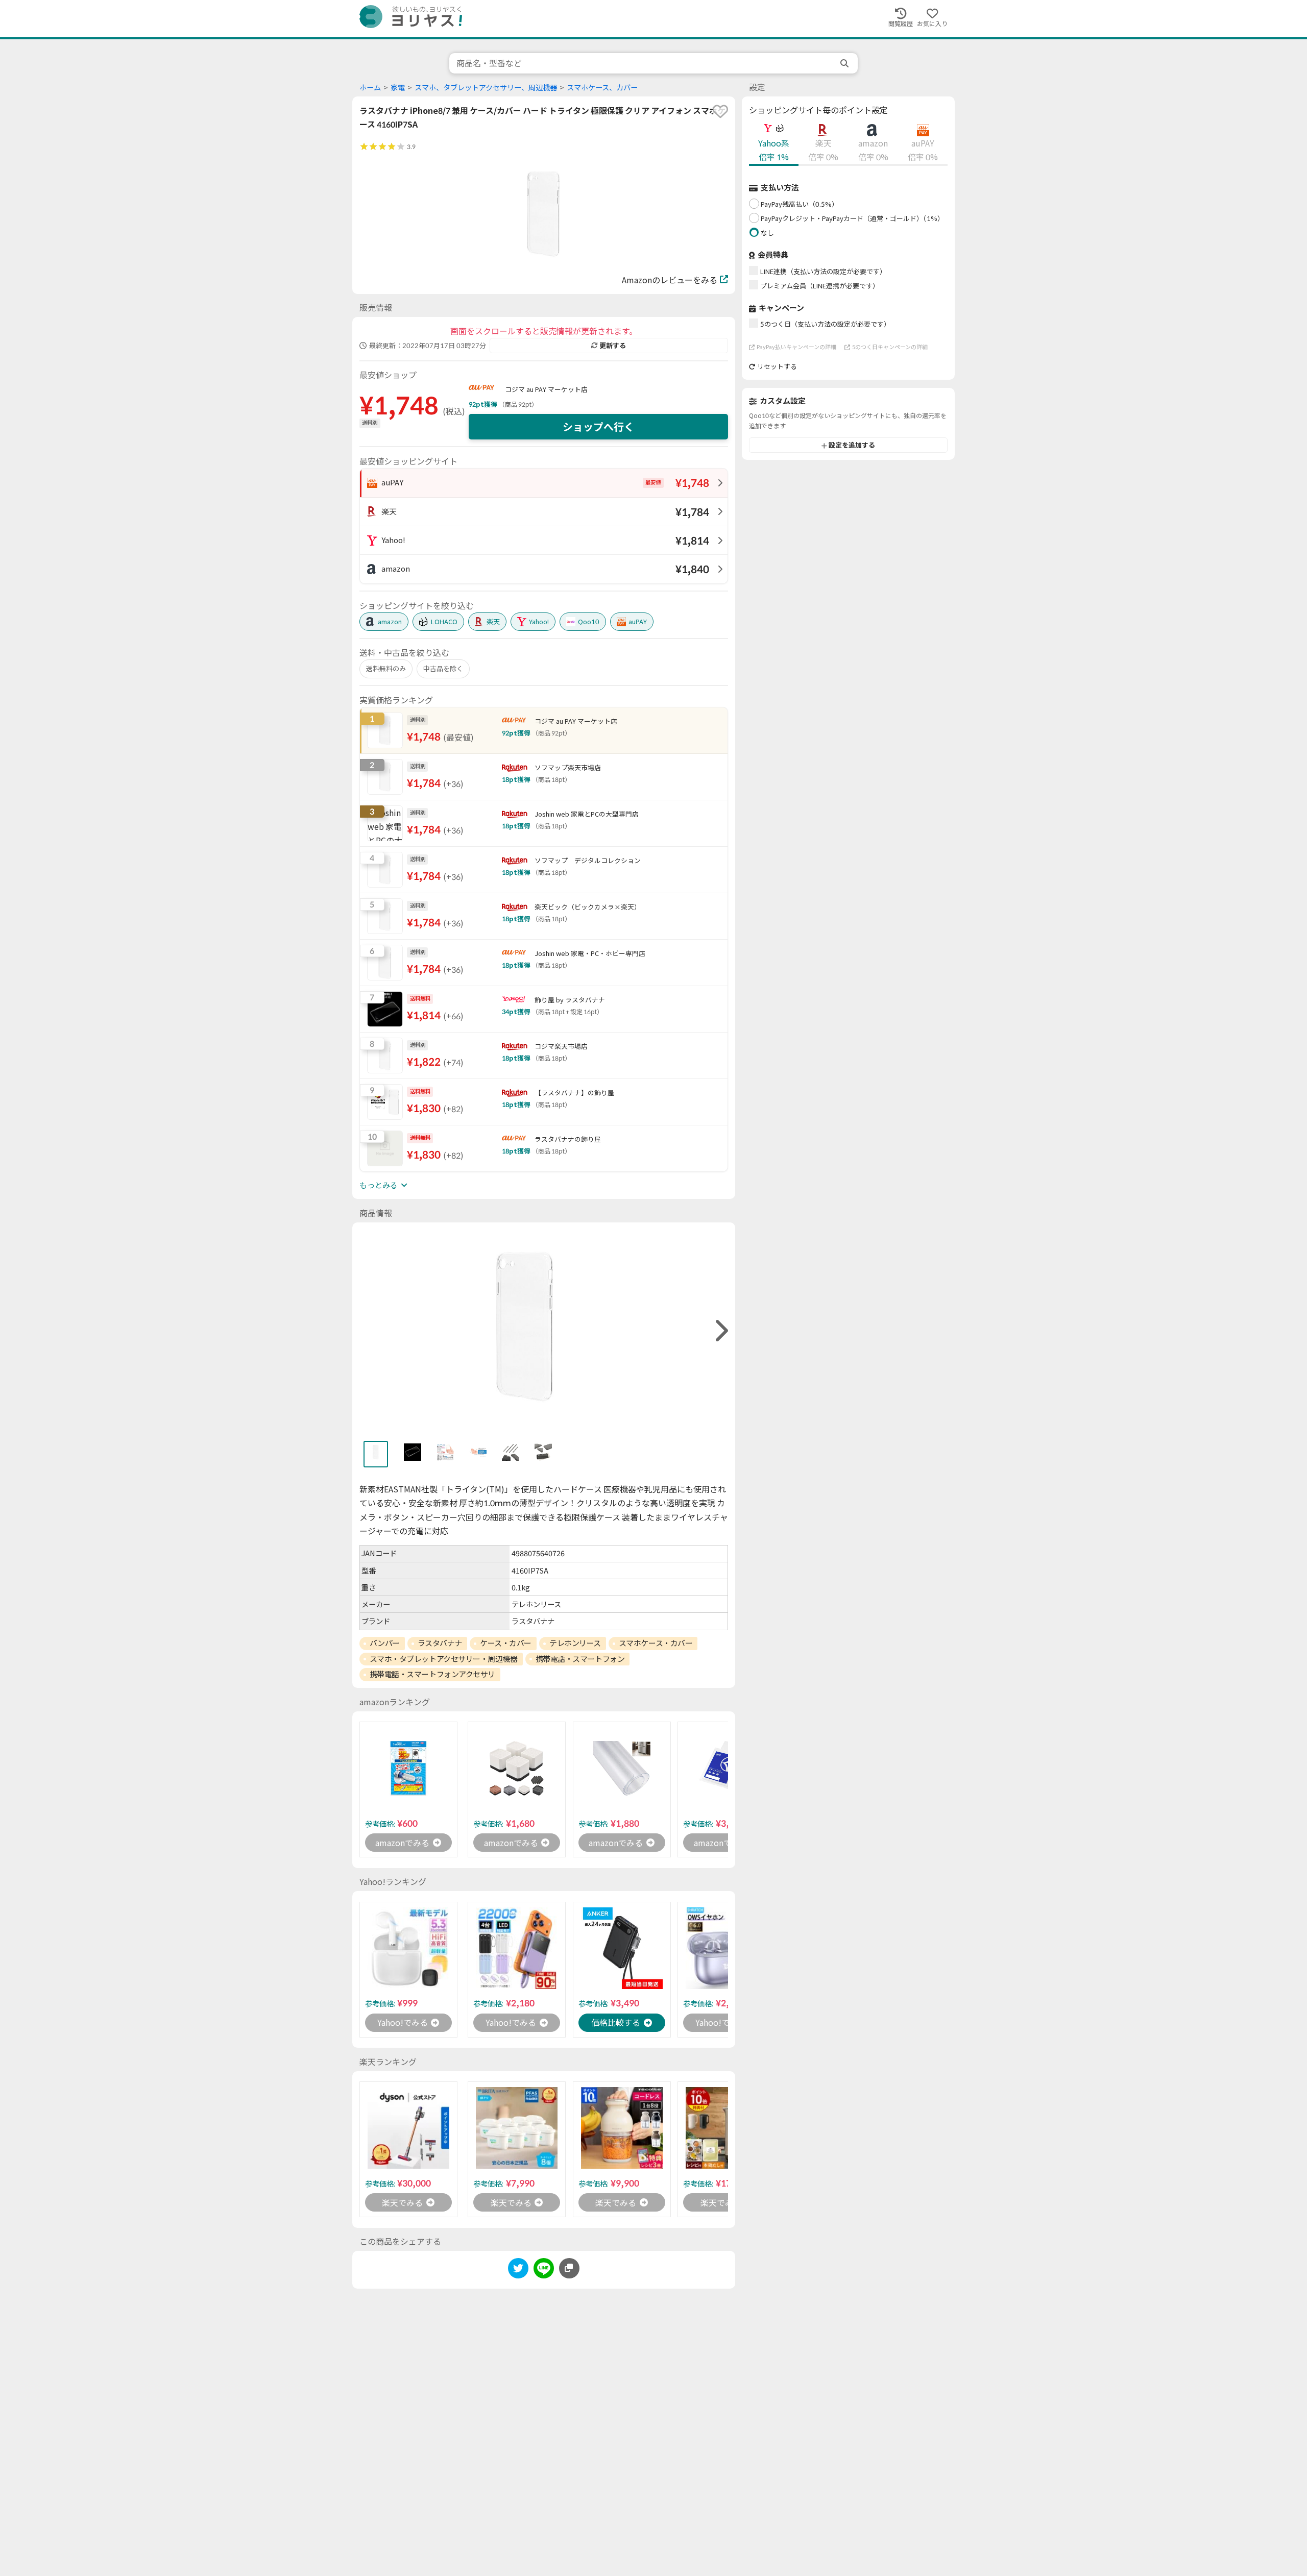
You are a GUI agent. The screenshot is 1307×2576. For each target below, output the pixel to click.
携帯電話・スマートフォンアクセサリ (432, 1674)
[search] (845, 63)
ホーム (370, 88)
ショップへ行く (598, 427)
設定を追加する (852, 446)
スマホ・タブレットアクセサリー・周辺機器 (444, 1659)
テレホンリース (575, 1643)
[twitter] (518, 2270)
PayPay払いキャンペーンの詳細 (796, 347)
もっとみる (379, 1185)
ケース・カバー (506, 1643)
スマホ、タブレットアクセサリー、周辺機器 (486, 88)
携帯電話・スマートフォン (580, 1659)
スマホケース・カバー (656, 1643)
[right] (720, 1331)
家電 (398, 88)
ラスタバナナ (440, 1643)
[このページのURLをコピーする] (569, 2268)
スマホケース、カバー (602, 88)
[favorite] (720, 111)
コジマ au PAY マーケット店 (546, 389)
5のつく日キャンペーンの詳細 (890, 347)
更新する (613, 346)
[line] (544, 2270)
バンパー (385, 1643)
